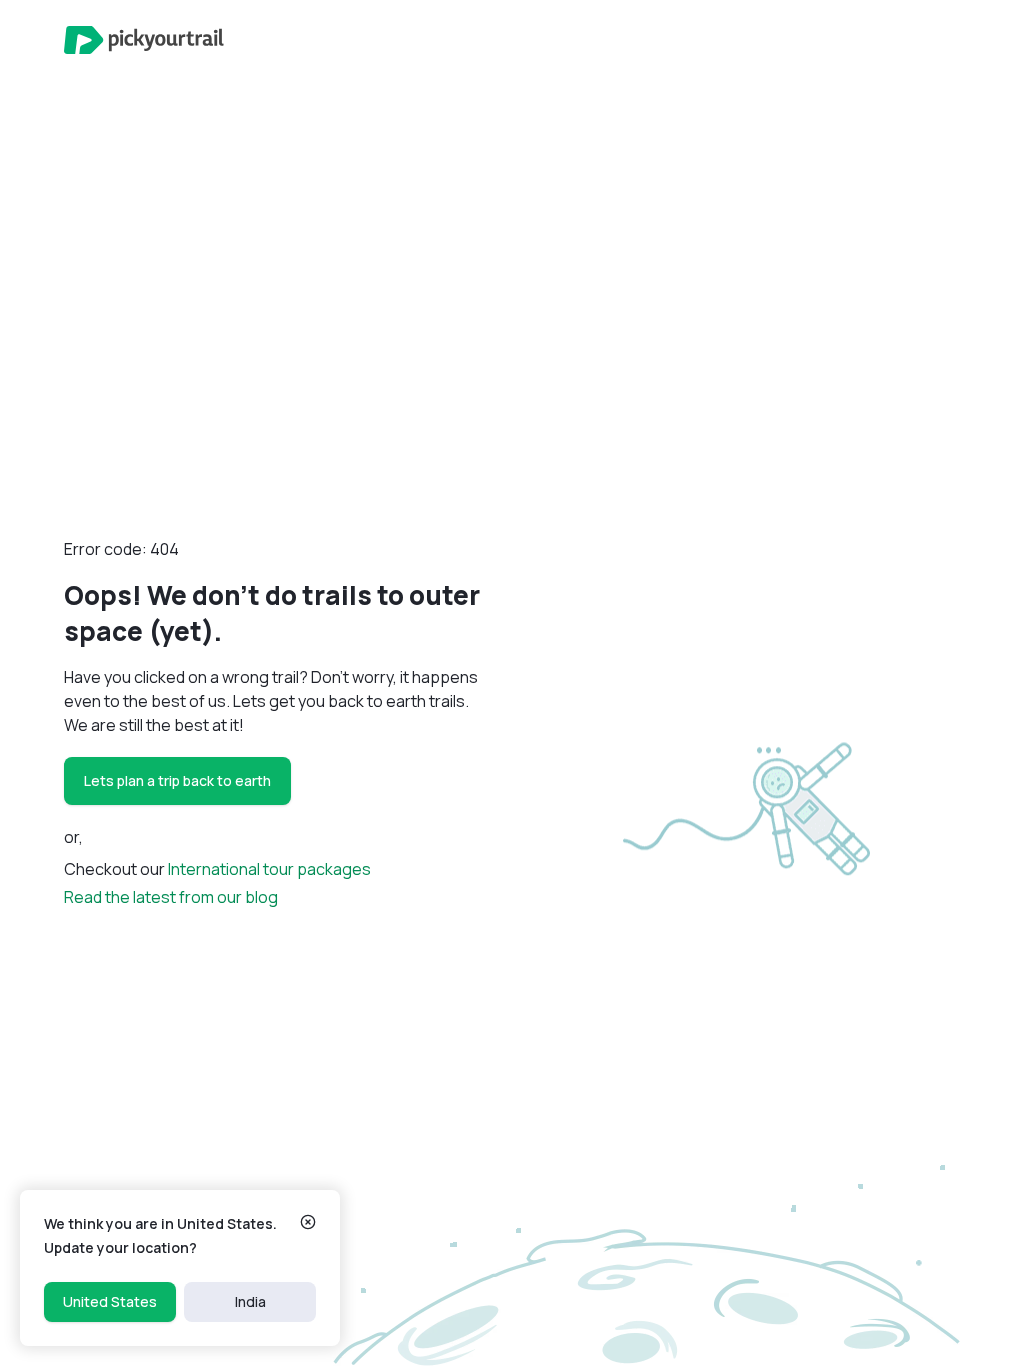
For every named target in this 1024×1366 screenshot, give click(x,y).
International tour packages (269, 869)
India (250, 1301)
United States (110, 1301)
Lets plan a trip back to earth (177, 780)
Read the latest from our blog (171, 897)
